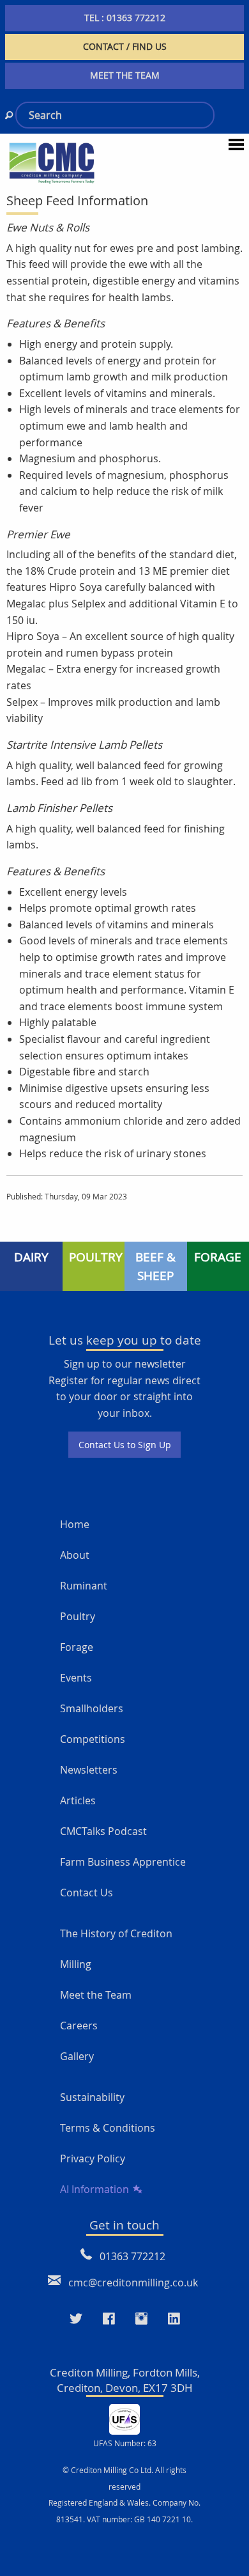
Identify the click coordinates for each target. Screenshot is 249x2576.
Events (76, 1678)
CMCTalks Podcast (103, 1831)
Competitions (93, 1739)
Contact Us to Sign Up (125, 1445)
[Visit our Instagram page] (141, 2319)
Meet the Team (96, 1995)
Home (75, 1524)
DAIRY (31, 1257)
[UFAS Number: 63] (124, 2419)
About (75, 1555)
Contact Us (87, 1893)
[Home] (52, 162)
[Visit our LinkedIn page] (174, 2319)
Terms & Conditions (108, 2128)
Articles (78, 1800)
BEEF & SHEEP (155, 1266)
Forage (77, 1647)
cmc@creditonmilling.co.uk (133, 2283)
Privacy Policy (93, 2158)
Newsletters (89, 1770)
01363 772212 (132, 2256)
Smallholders (92, 1708)
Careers (79, 2026)
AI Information (94, 2189)
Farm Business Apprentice (123, 1862)
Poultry (78, 1616)
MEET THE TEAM (125, 75)
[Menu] (236, 144)
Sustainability (92, 2097)
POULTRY (96, 1257)
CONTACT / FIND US (125, 46)
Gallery (77, 2056)
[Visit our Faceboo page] (109, 2319)
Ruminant (84, 1586)
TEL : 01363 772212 (125, 18)
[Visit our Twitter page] (76, 2319)
